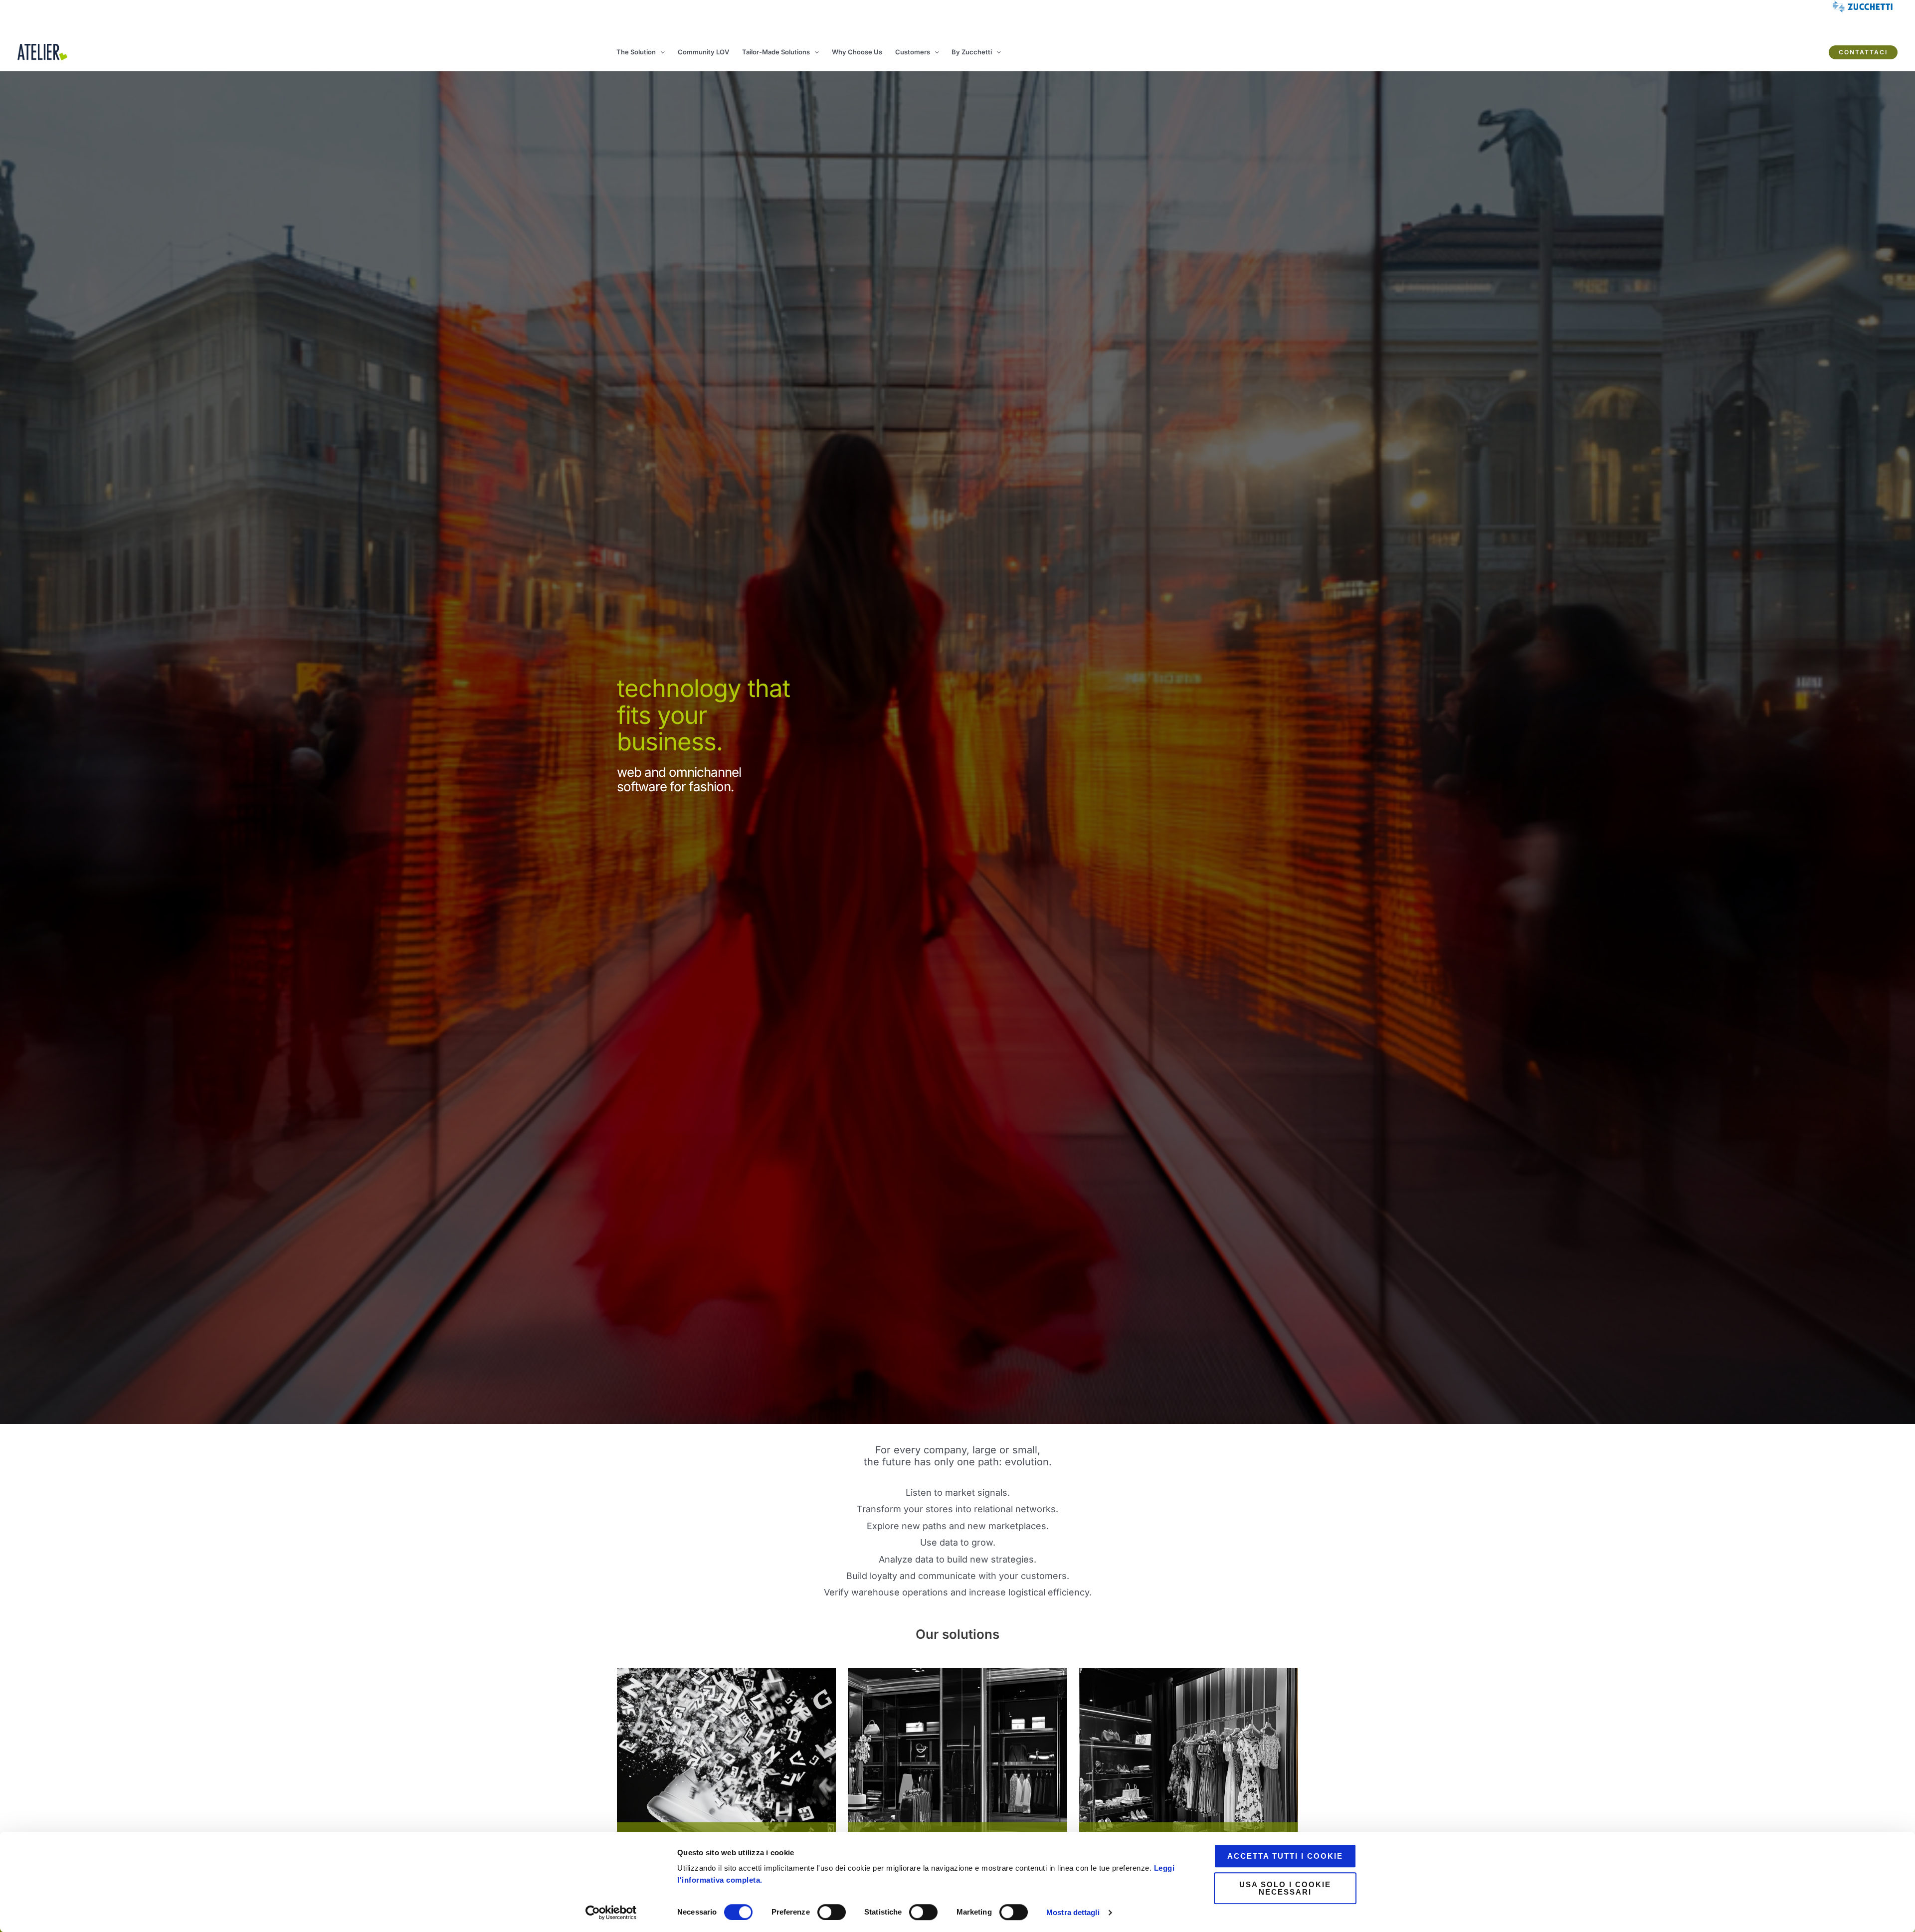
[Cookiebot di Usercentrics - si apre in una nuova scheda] (611, 1913)
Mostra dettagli (1073, 1912)
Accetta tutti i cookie (1285, 1856)
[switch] (832, 1912)
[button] (660, 52)
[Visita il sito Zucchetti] (726, 1767)
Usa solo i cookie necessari (1285, 1888)
